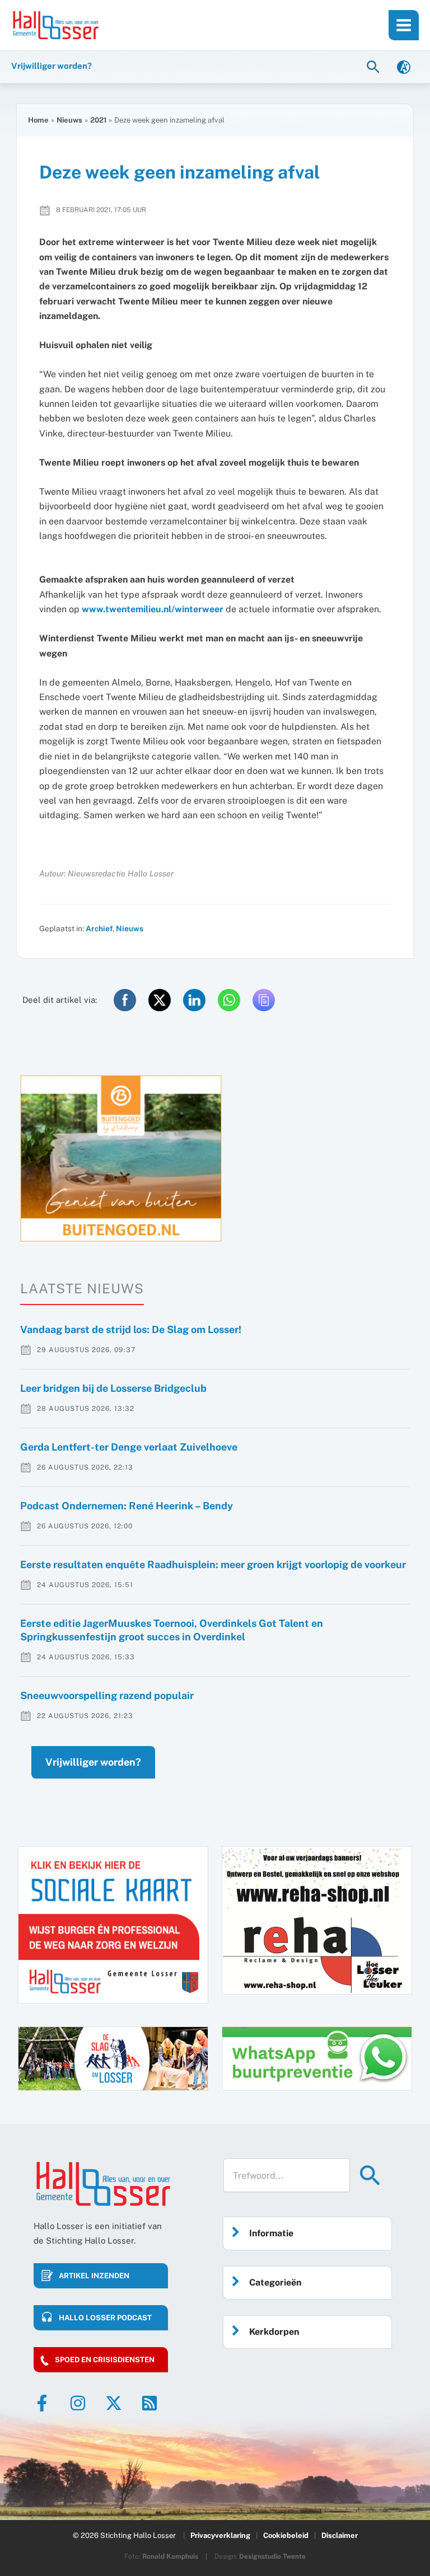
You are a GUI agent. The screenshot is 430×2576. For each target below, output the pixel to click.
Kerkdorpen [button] (274, 2332)
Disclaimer (340, 2535)
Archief (99, 928)
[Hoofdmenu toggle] (404, 25)
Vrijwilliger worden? (93, 1762)
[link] (404, 66)
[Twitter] (114, 2403)
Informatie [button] (271, 2233)
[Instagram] (78, 2403)
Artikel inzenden (94, 2276)
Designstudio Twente (272, 2556)
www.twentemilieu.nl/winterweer (153, 609)
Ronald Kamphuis (170, 2556)
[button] (375, 66)
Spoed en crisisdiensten (105, 2360)
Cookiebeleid (286, 2535)
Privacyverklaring (220, 2535)
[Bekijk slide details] (121, 1158)
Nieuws (130, 928)
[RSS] (149, 2403)
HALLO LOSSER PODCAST (105, 2318)
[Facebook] (42, 2403)
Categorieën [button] (275, 2282)
